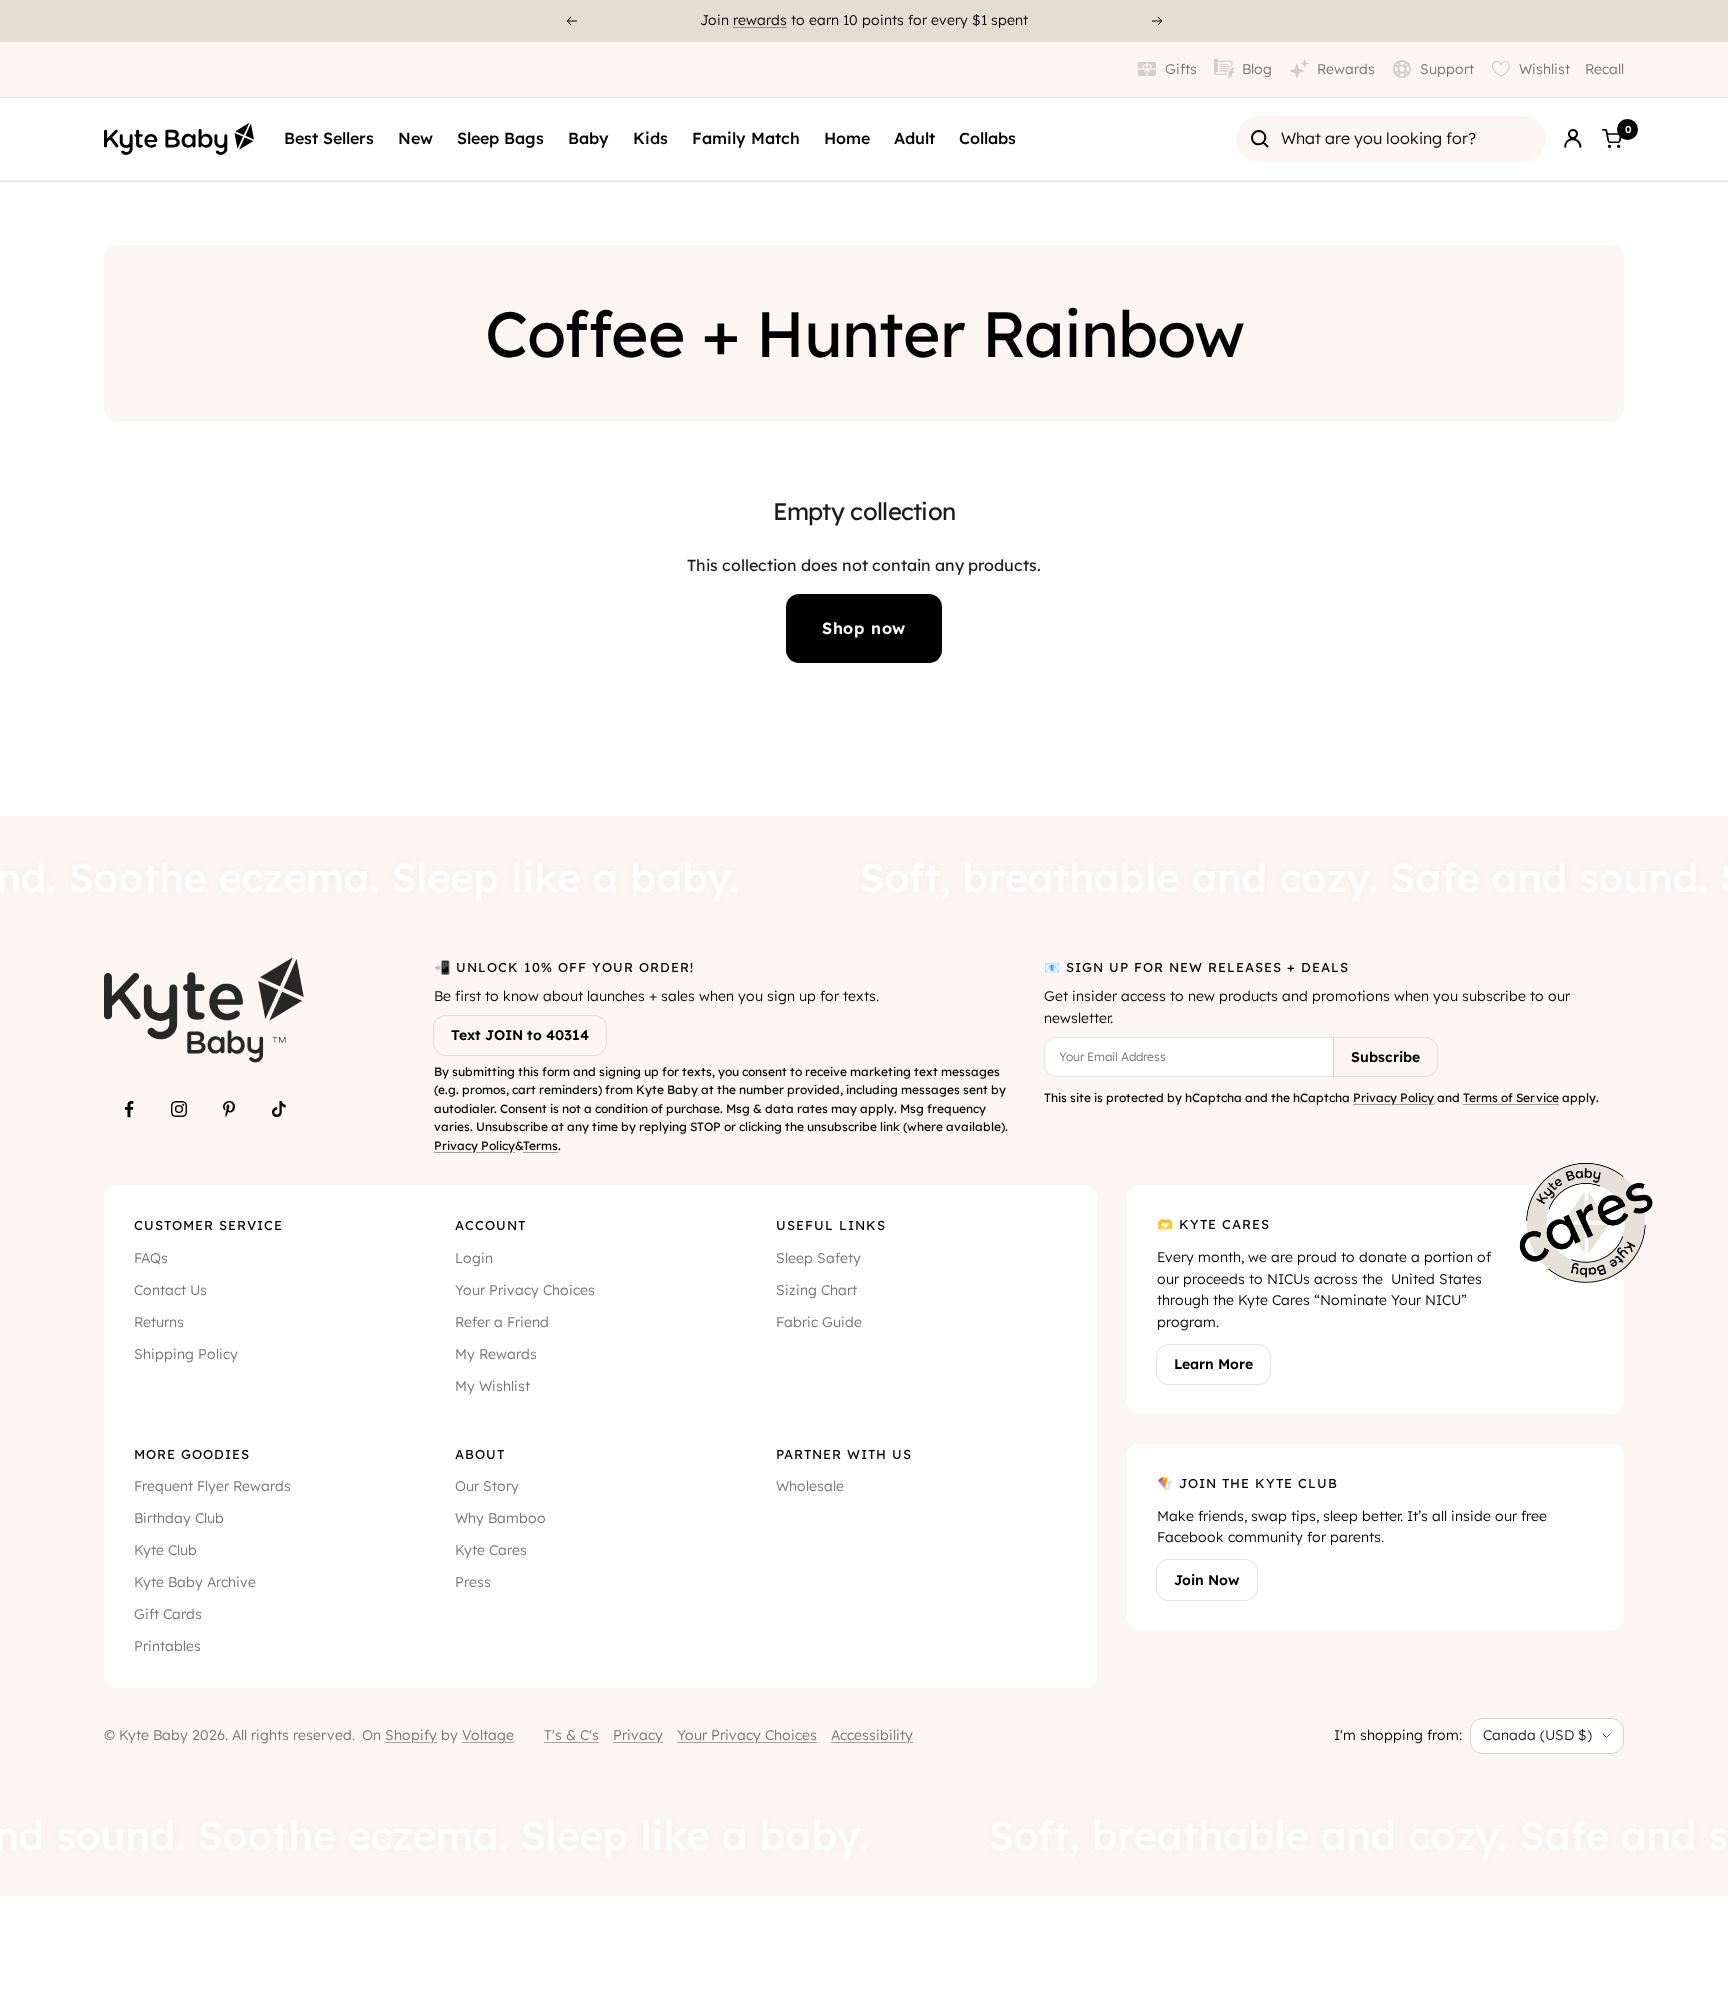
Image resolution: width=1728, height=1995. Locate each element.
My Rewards (496, 1354)
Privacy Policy (474, 1145)
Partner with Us (844, 1454)
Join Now (1207, 1580)
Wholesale (810, 1486)
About (480, 1454)
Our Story (487, 1486)
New (415, 138)
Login (474, 1258)
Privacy (638, 1735)
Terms (540, 1145)
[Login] (1573, 139)
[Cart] (1612, 139)
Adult (914, 138)
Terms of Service (1511, 1097)
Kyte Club (165, 1550)
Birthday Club (179, 1518)
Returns (159, 1322)
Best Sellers (329, 138)
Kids (650, 138)
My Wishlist (492, 1386)
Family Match (746, 138)
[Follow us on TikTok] (279, 1109)
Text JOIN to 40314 (520, 1035)
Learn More (1213, 1364)
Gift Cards (168, 1614)
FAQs (151, 1258)
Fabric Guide (819, 1322)
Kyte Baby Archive (195, 1582)
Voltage (488, 1735)
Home (847, 138)
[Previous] (571, 21)
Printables (167, 1646)
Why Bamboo (500, 1518)
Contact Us (170, 1290)
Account (490, 1225)
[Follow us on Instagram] (179, 1109)
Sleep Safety (818, 1258)
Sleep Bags (500, 138)
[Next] (1158, 21)
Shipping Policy (186, 1354)
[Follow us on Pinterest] (229, 1109)
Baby (588, 138)
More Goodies (192, 1454)
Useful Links (831, 1225)
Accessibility (872, 1735)
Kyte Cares (491, 1550)
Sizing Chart (816, 1290)
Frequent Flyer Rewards (212, 1486)
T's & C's (571, 1735)
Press (473, 1582)
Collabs (987, 138)
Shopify (411, 1735)
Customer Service (208, 1225)
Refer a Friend (502, 1322)
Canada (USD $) (1537, 1735)
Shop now (864, 628)
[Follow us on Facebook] (129, 1109)
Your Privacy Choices (525, 1290)
